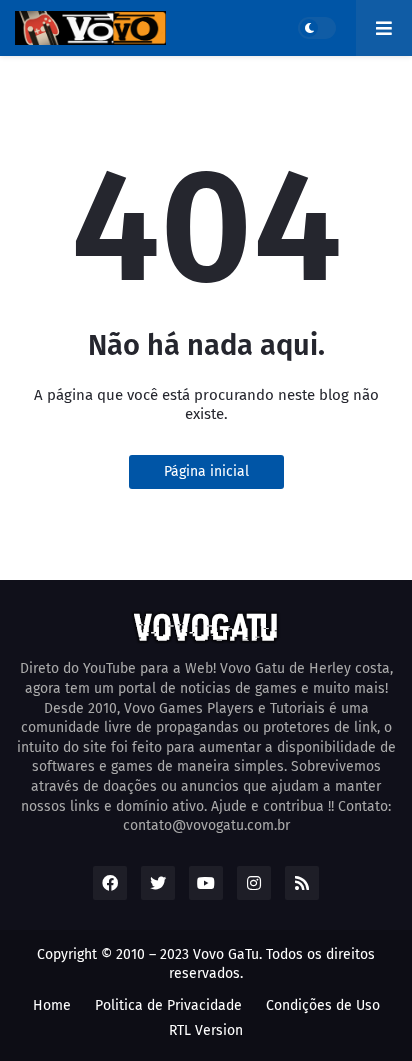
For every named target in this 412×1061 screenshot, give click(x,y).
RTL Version (206, 1030)
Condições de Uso (323, 1005)
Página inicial (206, 471)
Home (52, 1005)
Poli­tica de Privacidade (168, 1005)
